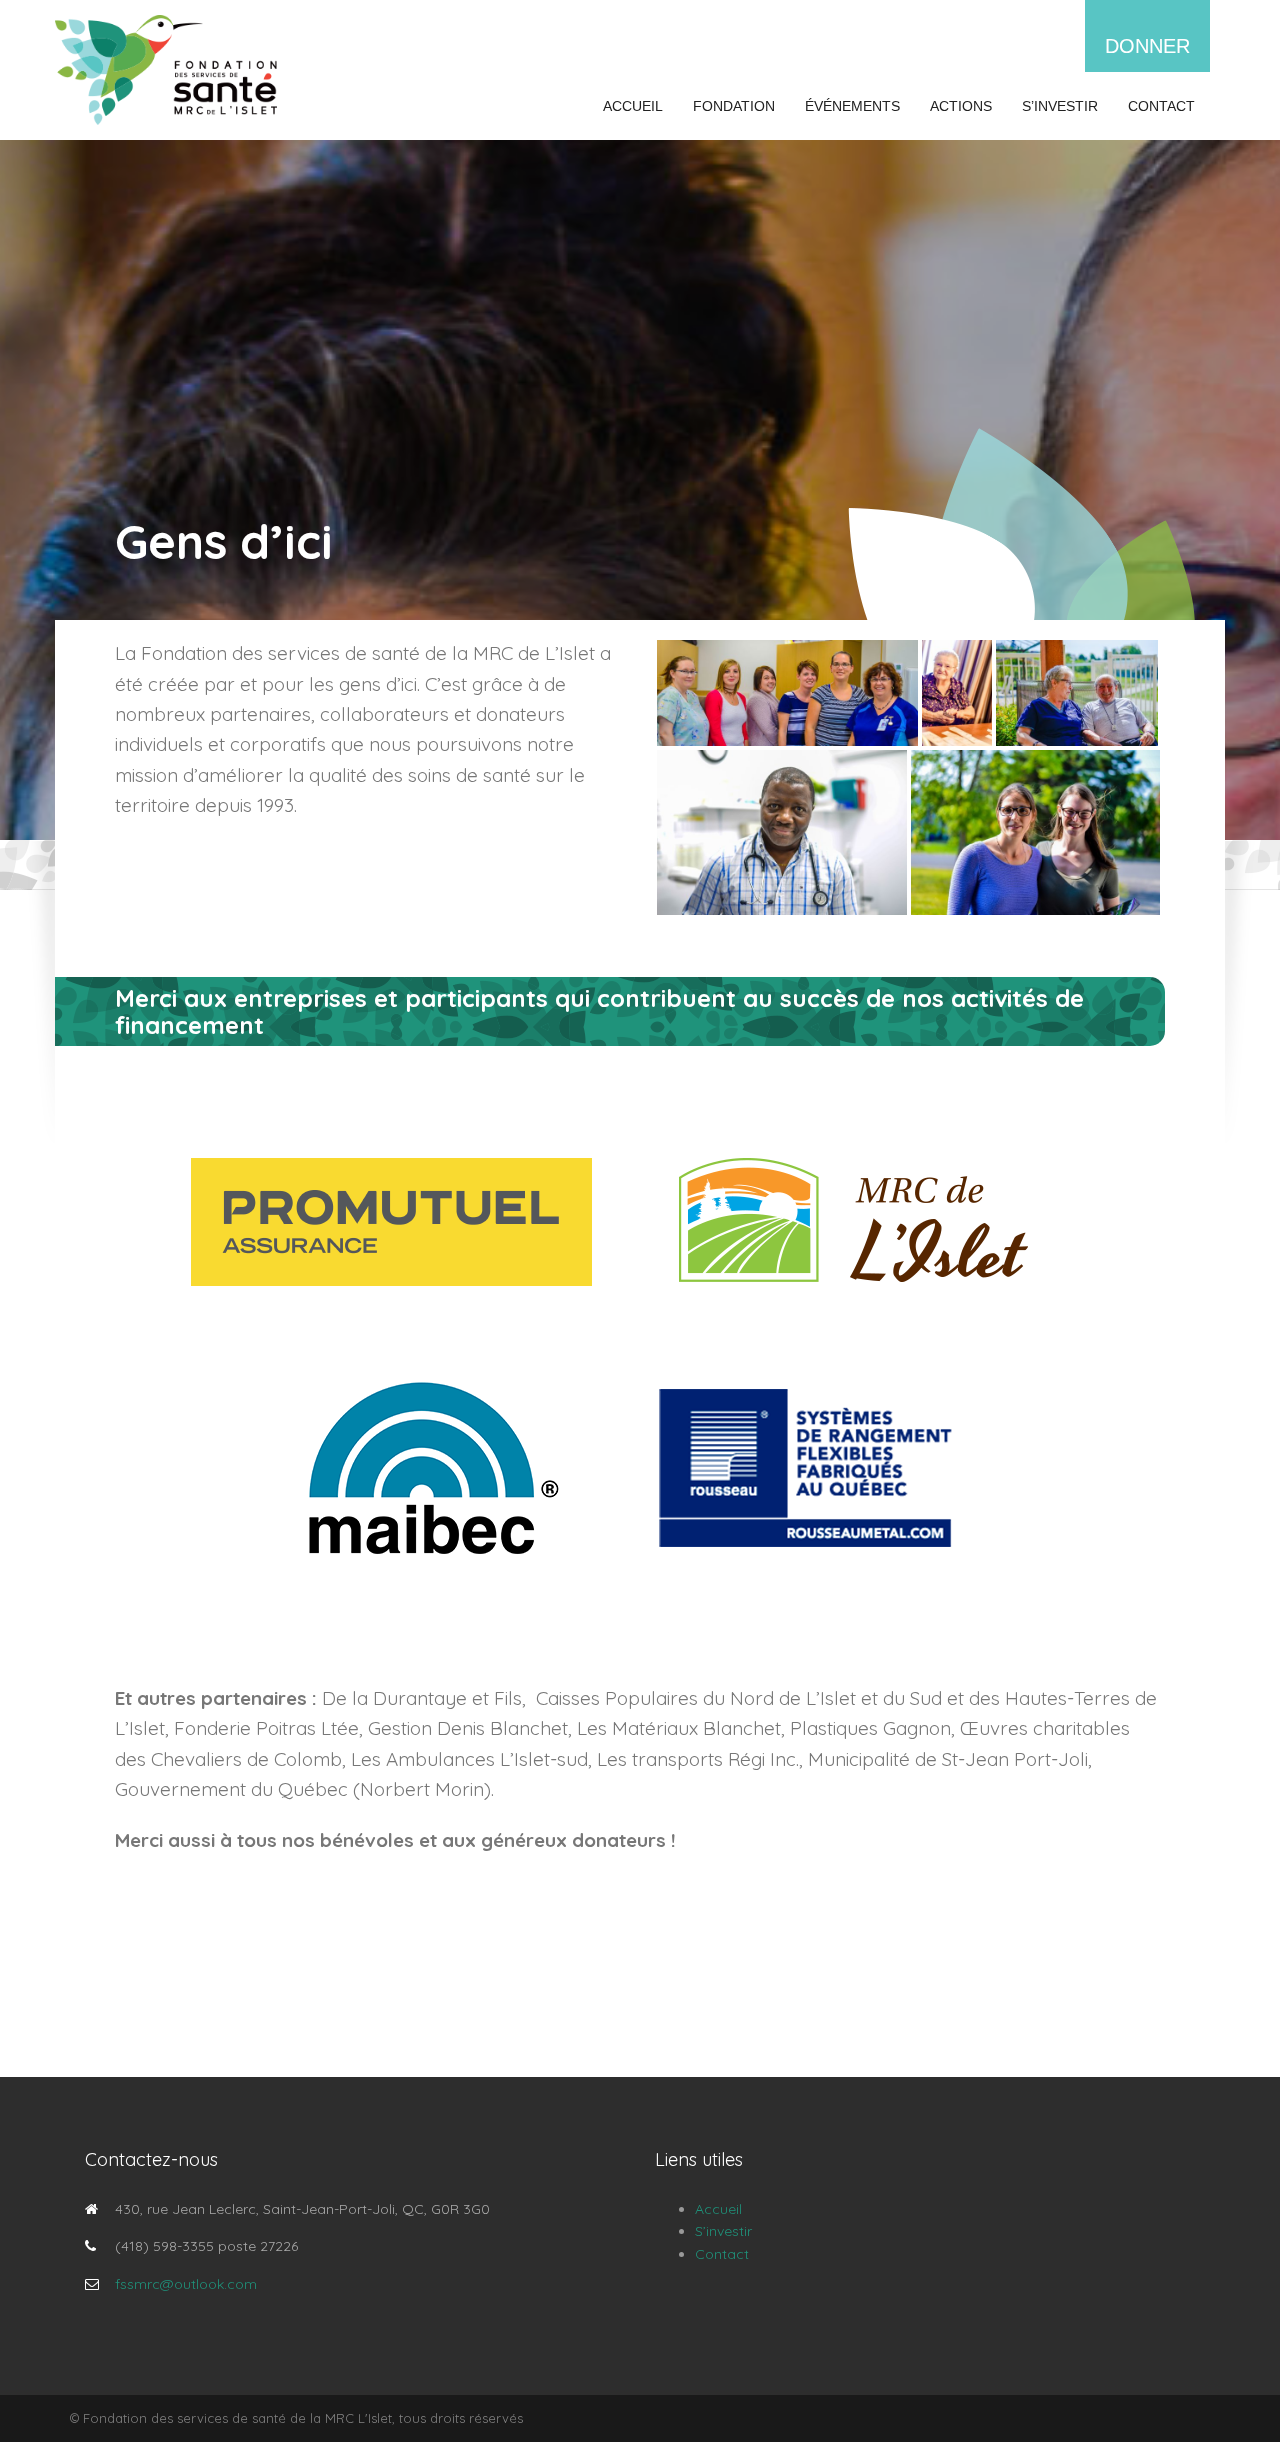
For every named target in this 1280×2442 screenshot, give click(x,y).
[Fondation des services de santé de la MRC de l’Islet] (166, 69)
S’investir (1060, 106)
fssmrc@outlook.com (186, 2284)
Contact (1161, 106)
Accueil (633, 106)
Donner (1147, 46)
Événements (852, 106)
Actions (961, 106)
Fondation (734, 106)
